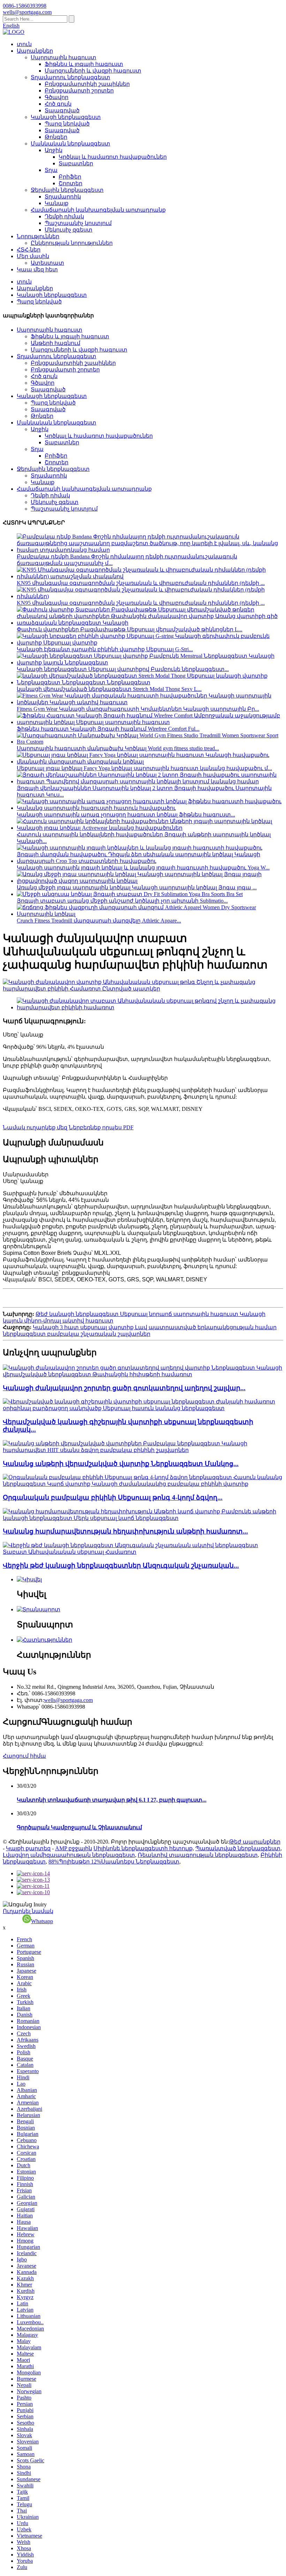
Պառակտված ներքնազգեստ (238, 1848)
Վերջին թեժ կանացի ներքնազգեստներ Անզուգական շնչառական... (121, 1565)
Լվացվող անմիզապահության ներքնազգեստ (69, 1855)
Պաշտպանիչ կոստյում (78, 223)
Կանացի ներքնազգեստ (66, 117)
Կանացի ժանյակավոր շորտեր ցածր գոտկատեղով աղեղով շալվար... (124, 1388)
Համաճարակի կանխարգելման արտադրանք (98, 210)
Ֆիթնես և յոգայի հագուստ (84, 64)
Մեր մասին (33, 256)
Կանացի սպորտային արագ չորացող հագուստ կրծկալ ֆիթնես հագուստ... (126, 815)
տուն (24, 44)
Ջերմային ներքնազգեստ (67, 190)
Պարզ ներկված (67, 124)
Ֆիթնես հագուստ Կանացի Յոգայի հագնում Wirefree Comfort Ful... (108, 729)
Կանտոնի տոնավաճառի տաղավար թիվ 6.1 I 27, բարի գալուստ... (112, 1800)
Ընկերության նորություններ (72, 243)
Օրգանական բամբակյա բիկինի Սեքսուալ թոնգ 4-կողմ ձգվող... (113, 1497)
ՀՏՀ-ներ (29, 250)
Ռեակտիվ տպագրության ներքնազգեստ (198, 1855)
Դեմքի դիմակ (64, 216)
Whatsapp (42, 1921)
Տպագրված (62, 110)
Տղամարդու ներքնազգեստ (70, 77)
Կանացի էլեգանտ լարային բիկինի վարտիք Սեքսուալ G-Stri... (105, 649)
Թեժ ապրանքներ (255, 1842)
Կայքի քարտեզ (28, 1848)
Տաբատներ (76, 163)
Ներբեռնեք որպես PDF (101, 1127)
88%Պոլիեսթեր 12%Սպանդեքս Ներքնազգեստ (114, 1862)
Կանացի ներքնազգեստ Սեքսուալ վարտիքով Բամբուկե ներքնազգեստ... (123, 669)
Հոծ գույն (58, 104)
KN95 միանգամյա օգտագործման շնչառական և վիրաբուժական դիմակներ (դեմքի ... (141, 583)
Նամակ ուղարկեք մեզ (35, 1127)
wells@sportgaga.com (68, 1700)
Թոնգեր (56, 137)
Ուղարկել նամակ (28, 1911)
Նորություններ (38, 236)
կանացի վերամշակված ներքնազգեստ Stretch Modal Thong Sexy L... (109, 689)
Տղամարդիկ (63, 197)
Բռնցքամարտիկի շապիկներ (87, 84)
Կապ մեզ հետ (37, 269)
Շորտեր (70, 183)
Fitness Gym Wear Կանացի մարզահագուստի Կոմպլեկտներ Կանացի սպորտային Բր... (138, 709)
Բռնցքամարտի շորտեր (79, 91)
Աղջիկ (54, 150)
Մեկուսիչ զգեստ (69, 230)
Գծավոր (57, 97)
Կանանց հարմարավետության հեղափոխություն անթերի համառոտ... (125, 1531)
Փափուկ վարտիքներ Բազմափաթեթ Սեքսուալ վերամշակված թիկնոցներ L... (130, 629)
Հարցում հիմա (24, 1756)
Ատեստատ (47, 263)
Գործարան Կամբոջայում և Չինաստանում (79, 1827)
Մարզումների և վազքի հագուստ (93, 71)
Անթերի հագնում (55, 343)
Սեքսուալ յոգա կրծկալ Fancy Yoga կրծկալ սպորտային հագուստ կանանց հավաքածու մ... (144, 768)
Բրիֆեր (70, 177)
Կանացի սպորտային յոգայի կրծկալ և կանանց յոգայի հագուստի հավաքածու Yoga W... (143, 868)
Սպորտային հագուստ (63, 57)
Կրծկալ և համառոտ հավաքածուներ (113, 157)
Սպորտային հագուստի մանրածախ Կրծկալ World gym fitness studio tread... (118, 748)
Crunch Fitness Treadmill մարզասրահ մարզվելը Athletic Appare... (99, 921)
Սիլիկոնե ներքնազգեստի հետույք (143, 1848)
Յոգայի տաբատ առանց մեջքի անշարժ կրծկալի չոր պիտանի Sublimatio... (122, 901)
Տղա (51, 170)
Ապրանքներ (35, 51)
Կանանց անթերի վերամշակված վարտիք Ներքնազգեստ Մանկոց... (121, 1464)
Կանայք (57, 203)
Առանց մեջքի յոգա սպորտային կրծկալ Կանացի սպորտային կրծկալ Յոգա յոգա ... (137, 887)
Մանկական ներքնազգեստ (70, 144)
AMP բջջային (74, 1848)
